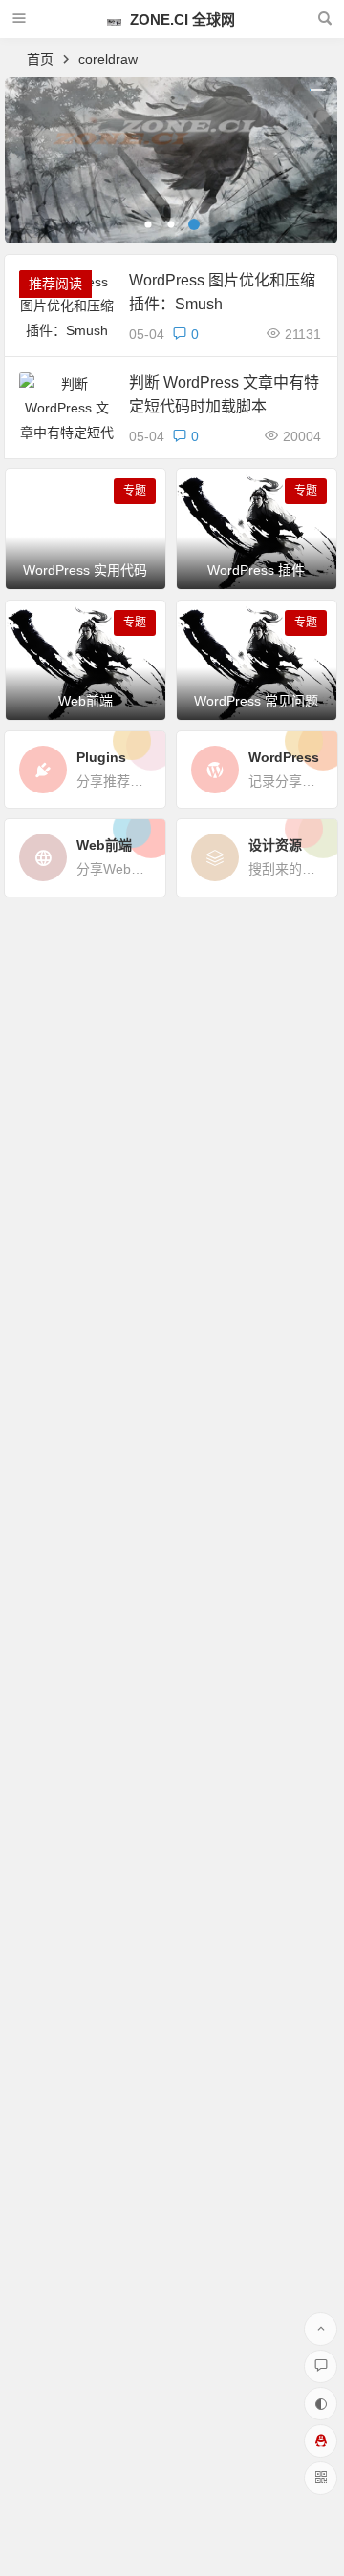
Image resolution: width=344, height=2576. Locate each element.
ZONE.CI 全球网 (181, 20)
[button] (148, 224)
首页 (40, 59)
